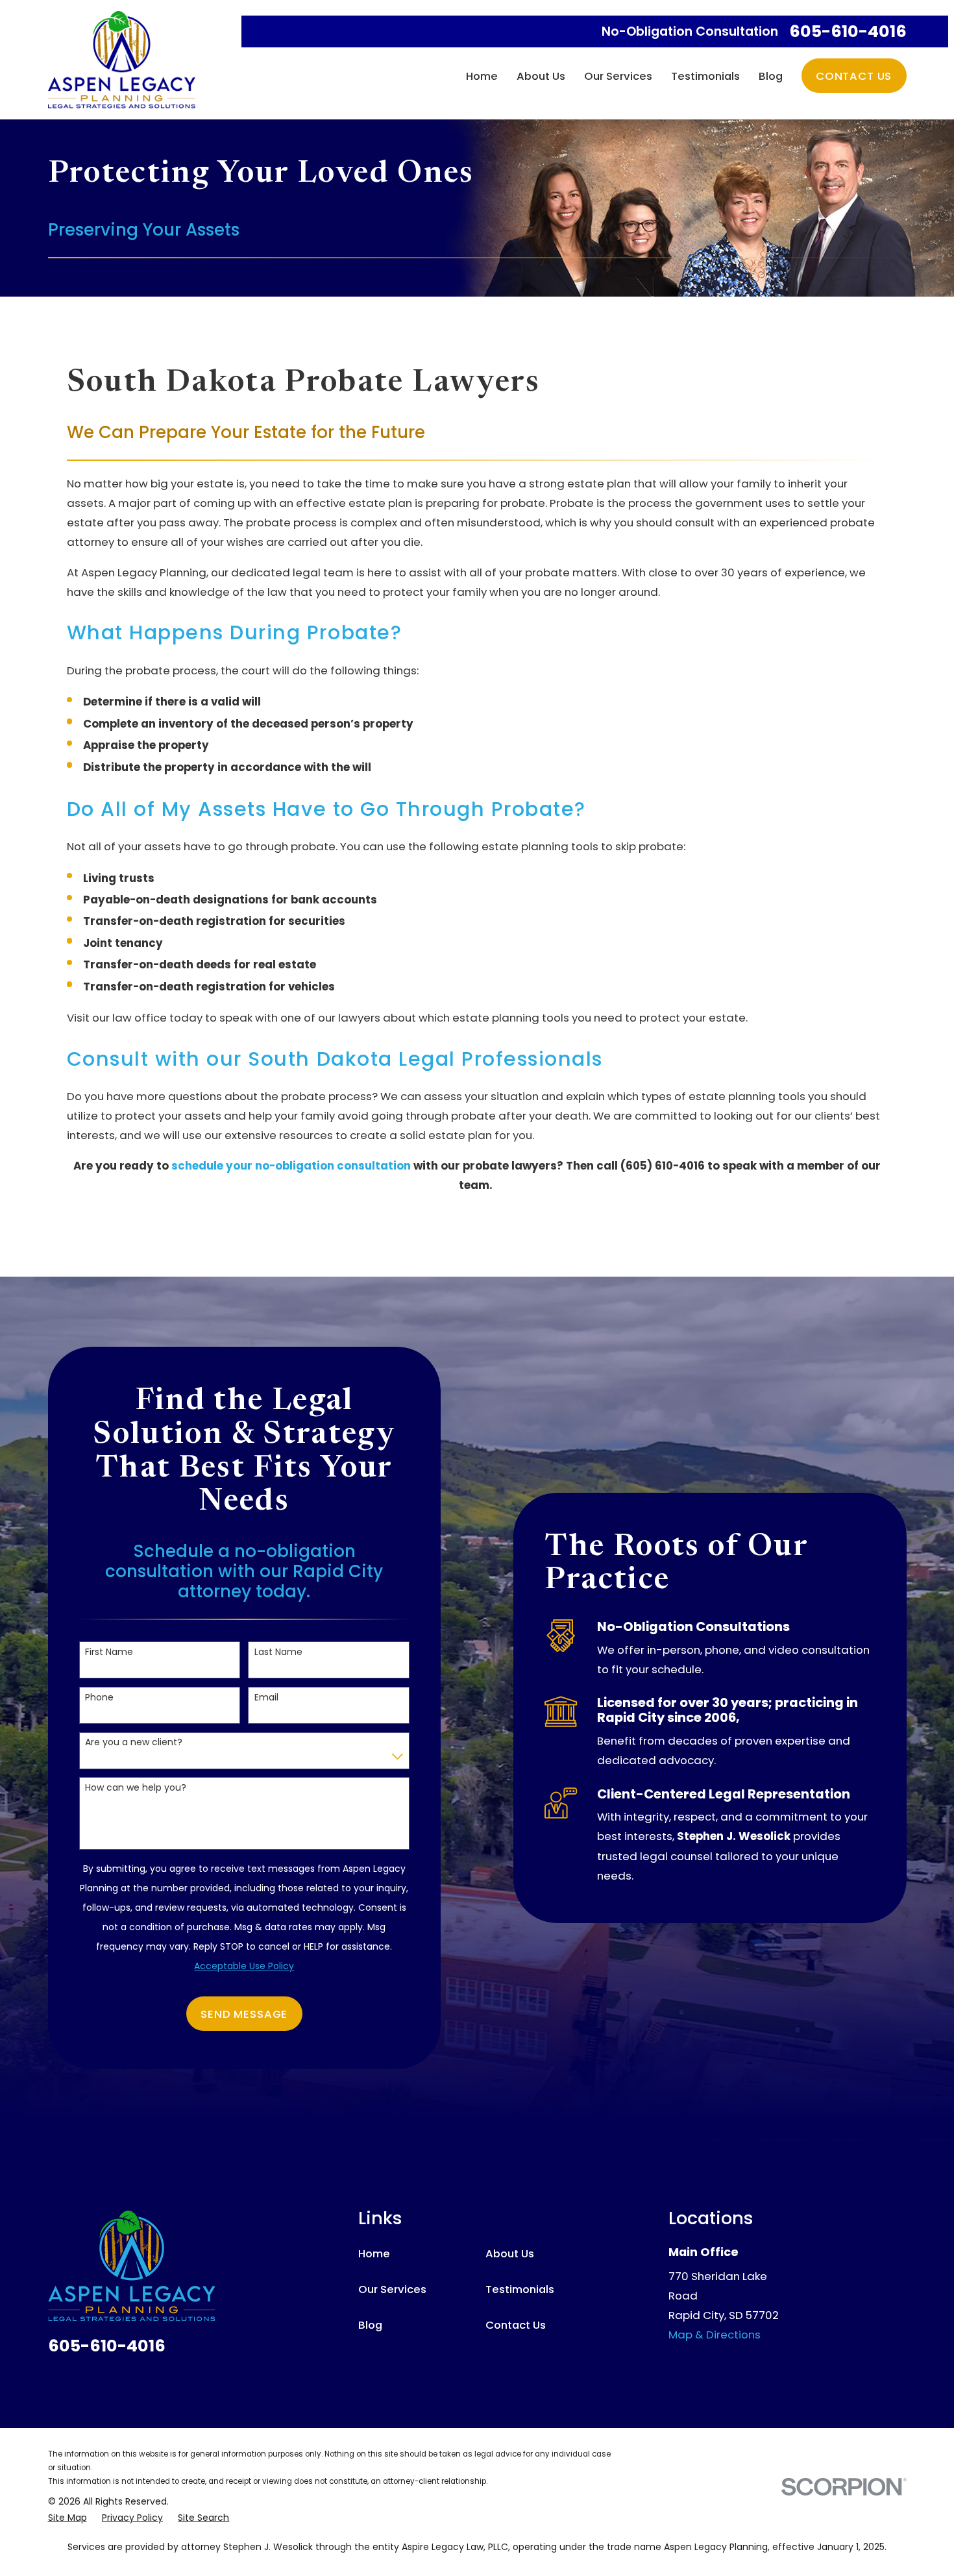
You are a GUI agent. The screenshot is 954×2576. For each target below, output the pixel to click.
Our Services (392, 2289)
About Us (510, 2253)
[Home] (122, 60)
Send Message (244, 2014)
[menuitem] (67, 2518)
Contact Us (854, 76)
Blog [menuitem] (771, 76)
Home (374, 2253)
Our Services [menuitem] (618, 76)
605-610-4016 (848, 31)
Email (266, 1698)
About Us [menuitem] (541, 76)
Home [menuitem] (482, 76)
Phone (99, 1698)
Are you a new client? (134, 1742)
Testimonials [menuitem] (705, 76)
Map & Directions (715, 2335)
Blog (370, 2325)
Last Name (278, 1652)
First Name (109, 1652)
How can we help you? (136, 1788)
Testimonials (520, 2289)
